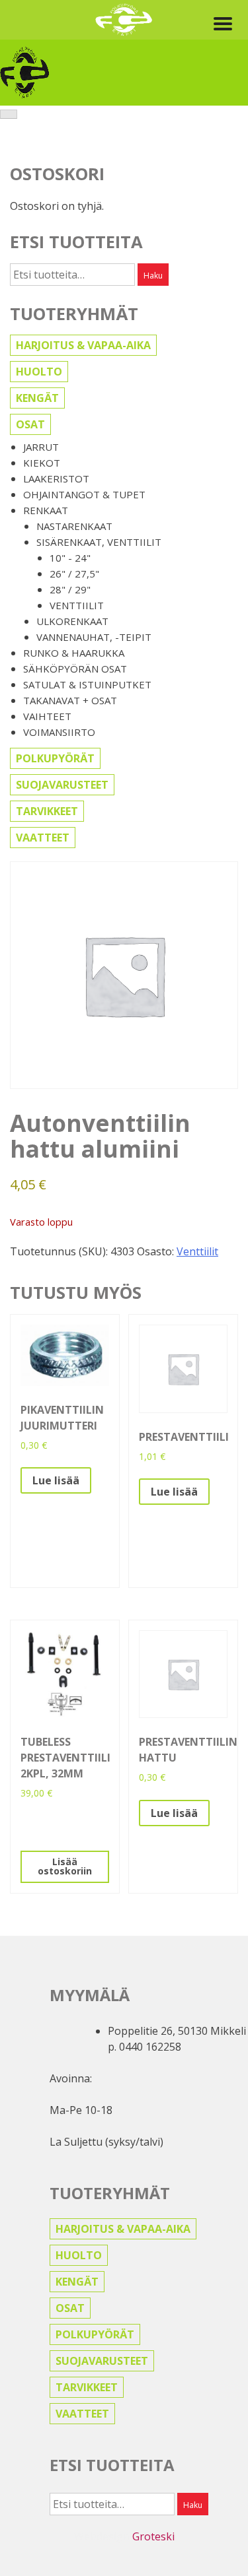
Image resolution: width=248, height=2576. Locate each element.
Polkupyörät (55, 758)
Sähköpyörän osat (75, 669)
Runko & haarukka (74, 653)
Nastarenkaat (74, 526)
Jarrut (41, 447)
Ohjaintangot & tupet (84, 494)
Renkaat (46, 510)
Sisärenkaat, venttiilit (99, 542)
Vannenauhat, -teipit (94, 637)
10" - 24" (70, 558)
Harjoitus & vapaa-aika (83, 345)
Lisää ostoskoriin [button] (65, 1866)
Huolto (39, 372)
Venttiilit (77, 605)
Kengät (37, 398)
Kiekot (42, 463)
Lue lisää (56, 1480)
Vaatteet (43, 838)
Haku (153, 276)
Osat (30, 424)
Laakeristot (56, 479)
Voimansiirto (59, 732)
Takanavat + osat (70, 700)
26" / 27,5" (74, 574)
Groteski (153, 2536)
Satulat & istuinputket (87, 684)
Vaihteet (47, 716)
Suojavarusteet (62, 785)
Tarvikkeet (47, 811)
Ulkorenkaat (72, 621)
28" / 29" (70, 589)
